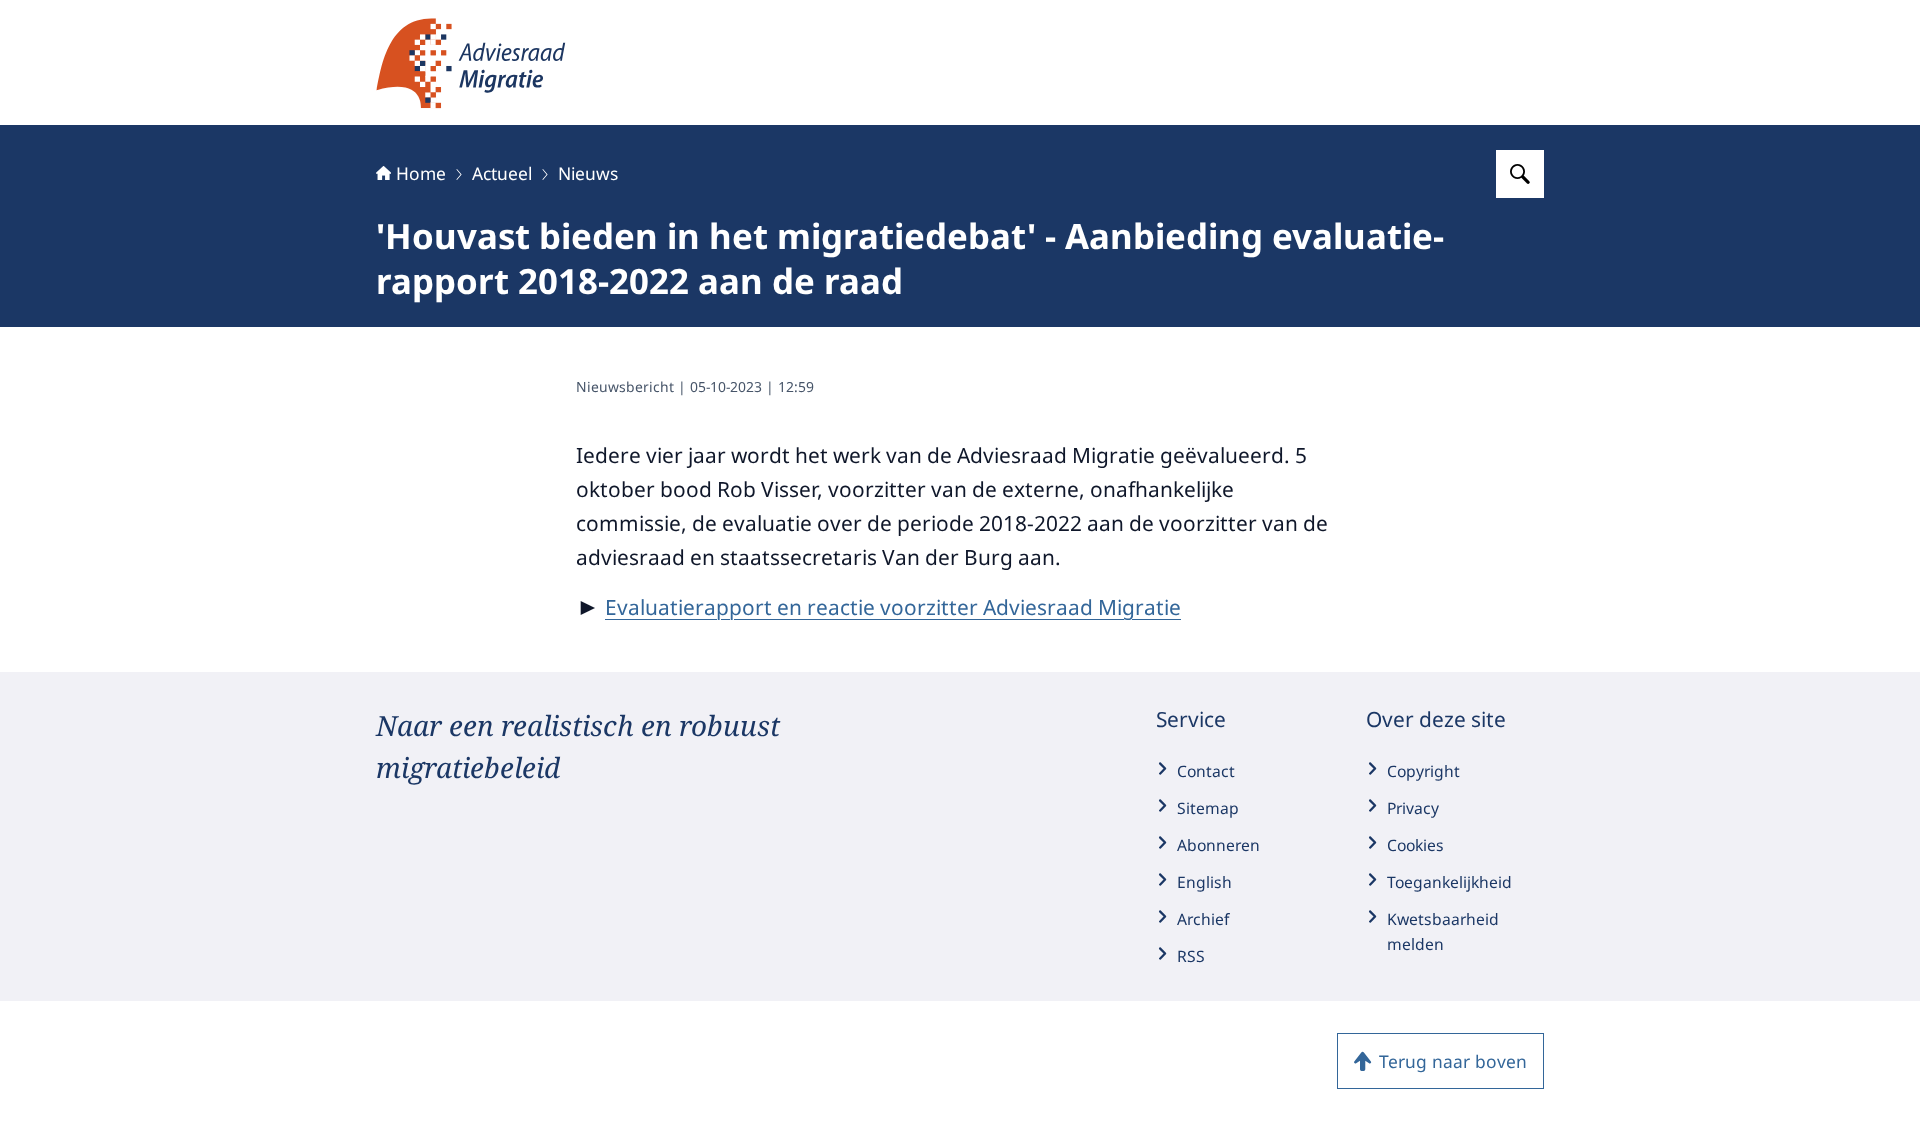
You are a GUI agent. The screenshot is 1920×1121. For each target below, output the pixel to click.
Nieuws (588, 173)
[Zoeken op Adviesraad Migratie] (1520, 174)
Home (421, 173)
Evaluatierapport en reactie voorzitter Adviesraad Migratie (893, 607)
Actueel (502, 173)
